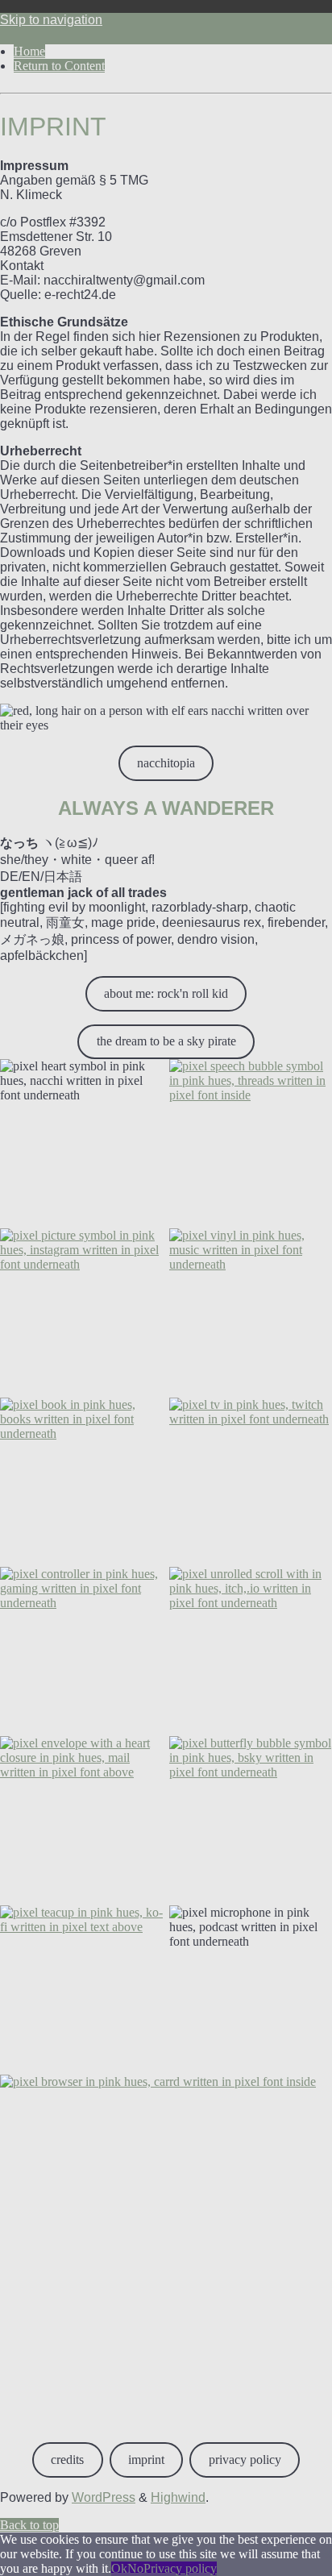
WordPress (104, 2497)
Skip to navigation (51, 20)
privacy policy (245, 2460)
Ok (119, 2568)
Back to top (29, 2525)
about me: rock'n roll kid (166, 993)
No (135, 2568)
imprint (146, 2460)
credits (67, 2460)
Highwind (178, 2497)
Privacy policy (180, 2568)
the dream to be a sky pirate (166, 1041)
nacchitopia (166, 763)
